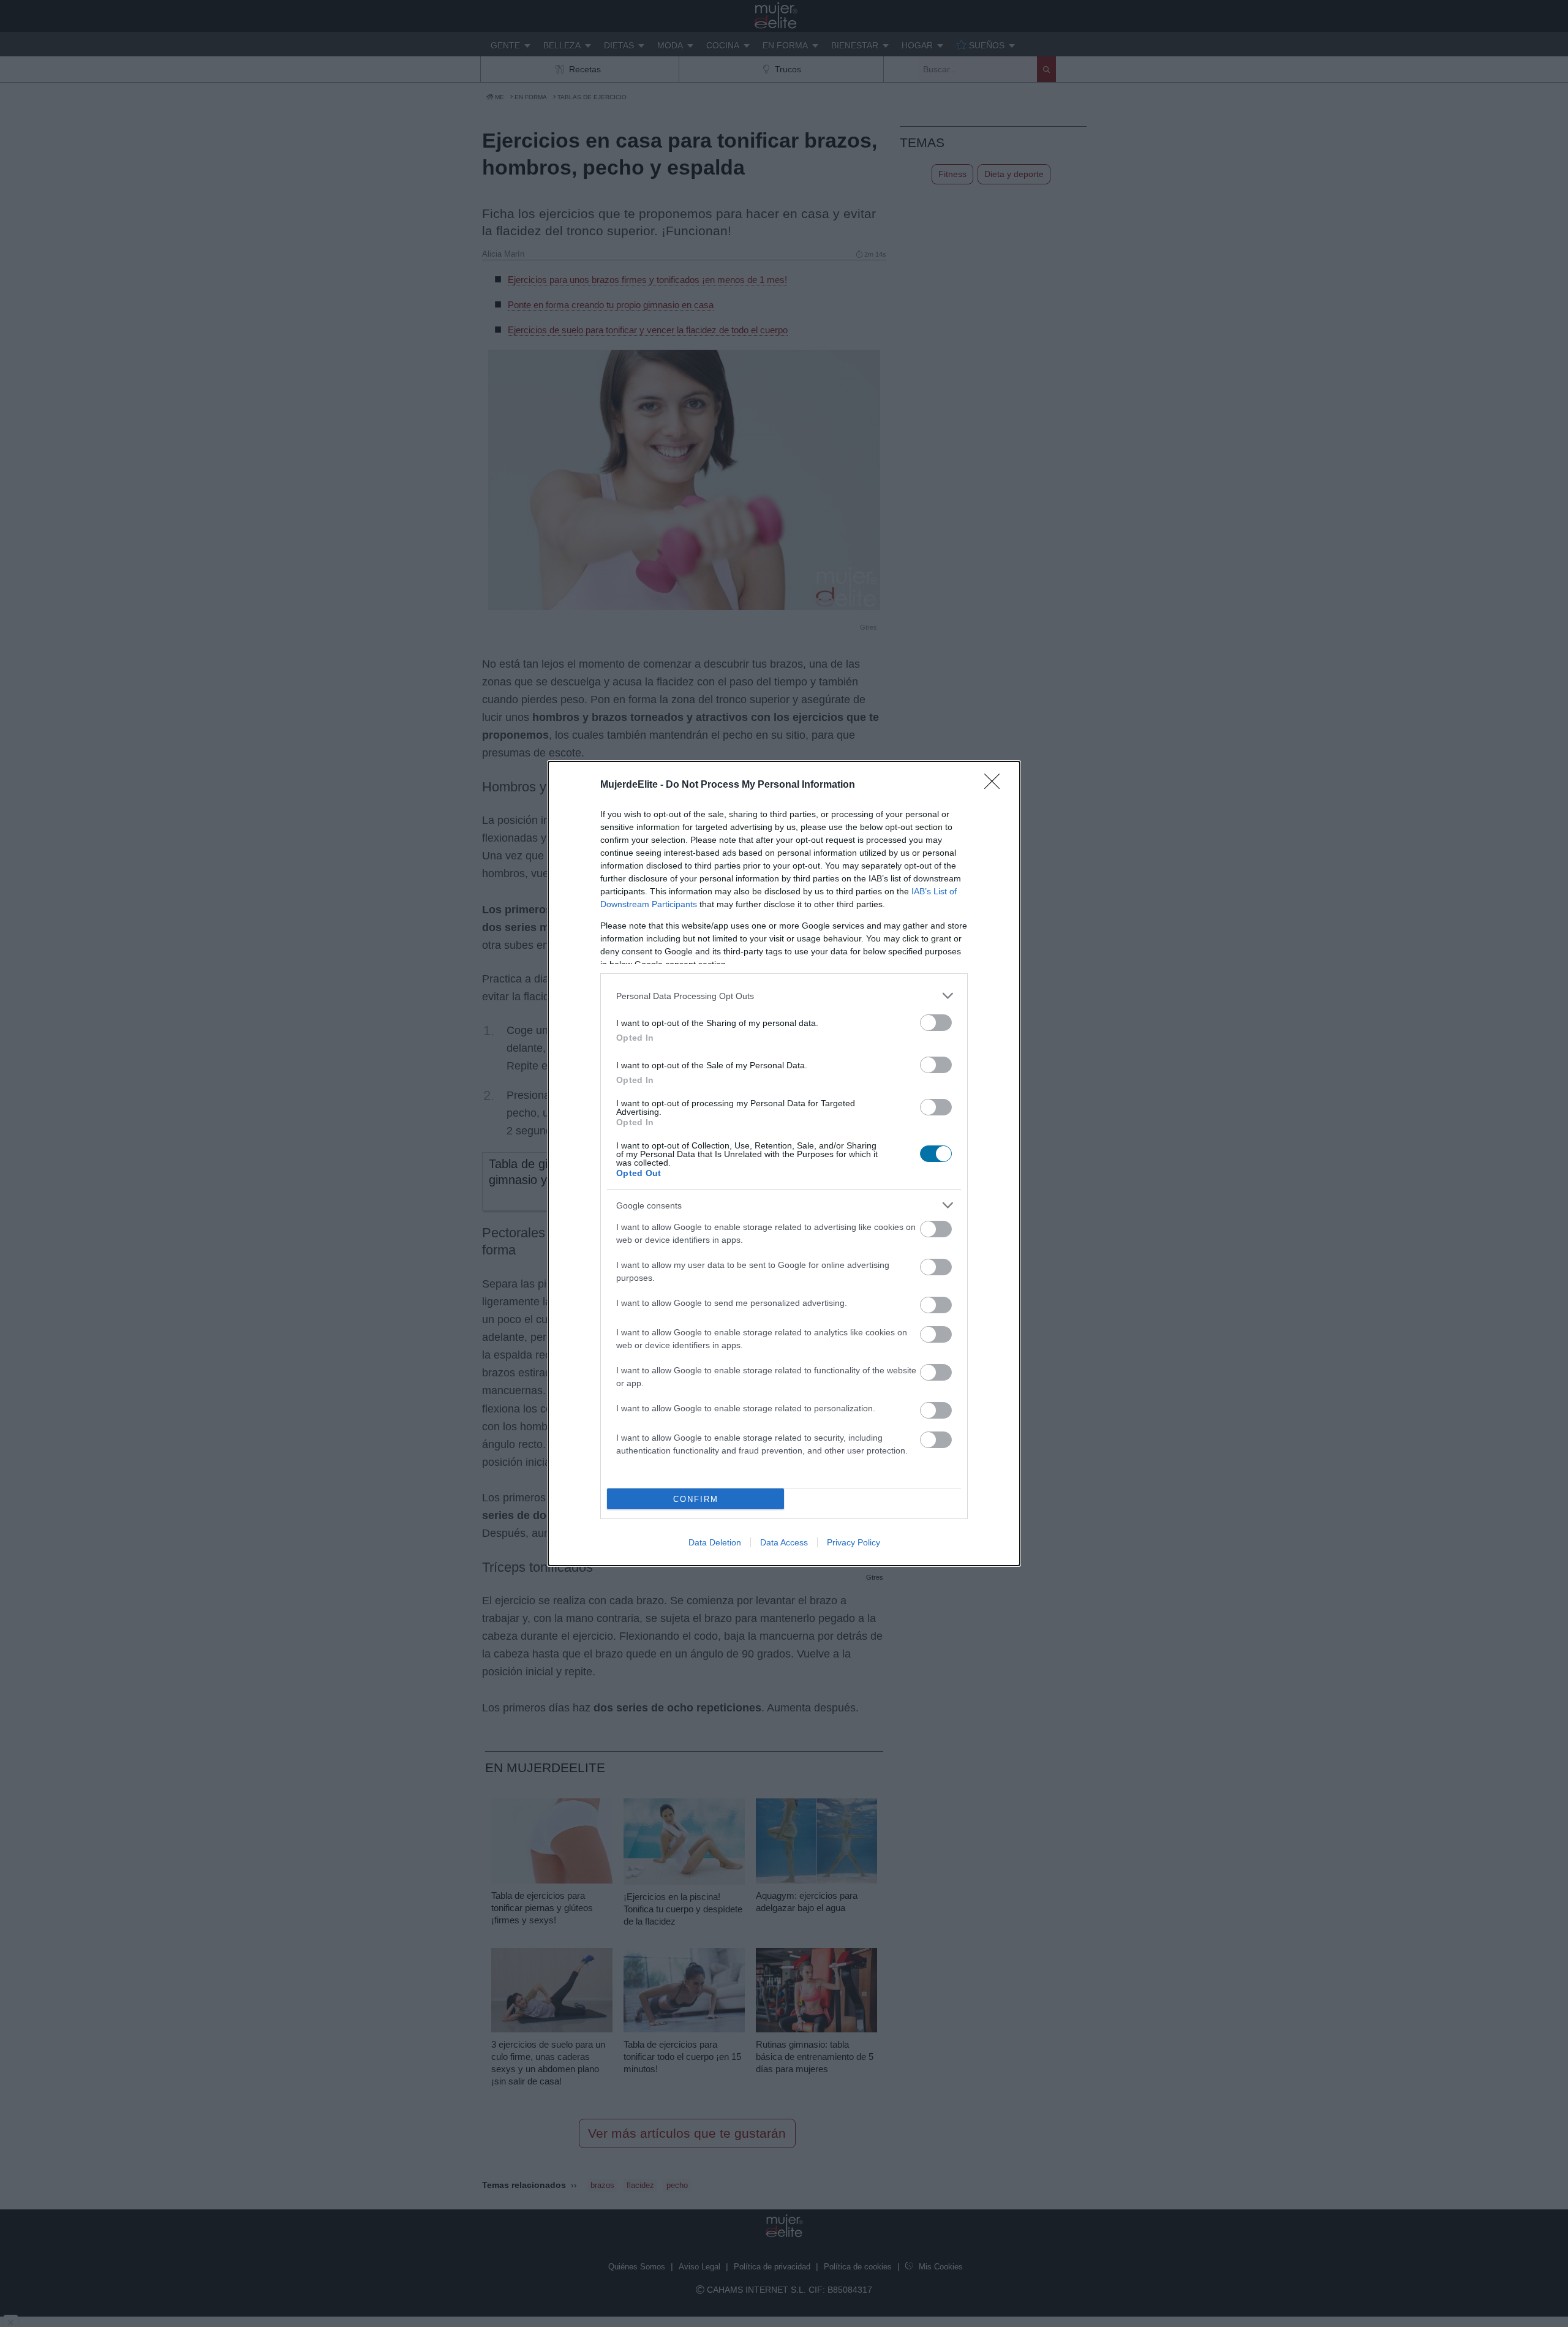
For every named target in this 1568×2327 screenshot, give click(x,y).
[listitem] (784, 996)
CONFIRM (696, 1499)
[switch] (936, 1023)
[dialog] (784, 1163)
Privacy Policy (854, 1542)
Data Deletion (715, 1542)
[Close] (996, 785)
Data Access (784, 1542)
